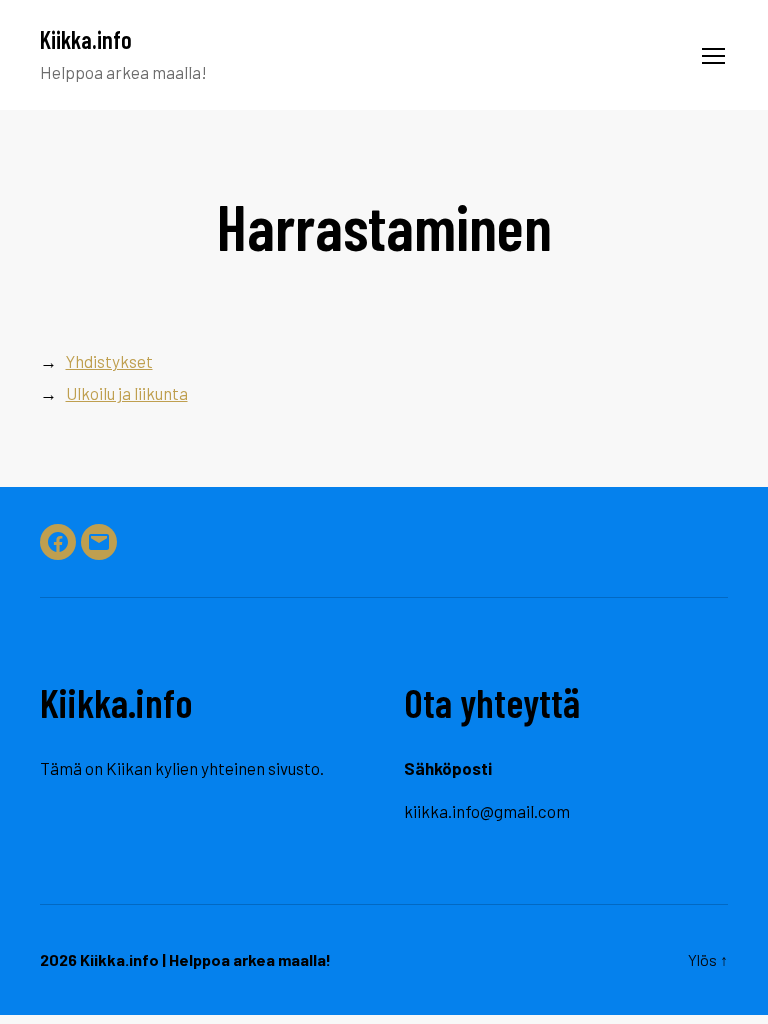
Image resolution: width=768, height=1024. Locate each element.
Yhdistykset (109, 361)
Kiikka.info (86, 40)
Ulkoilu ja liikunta (127, 393)
